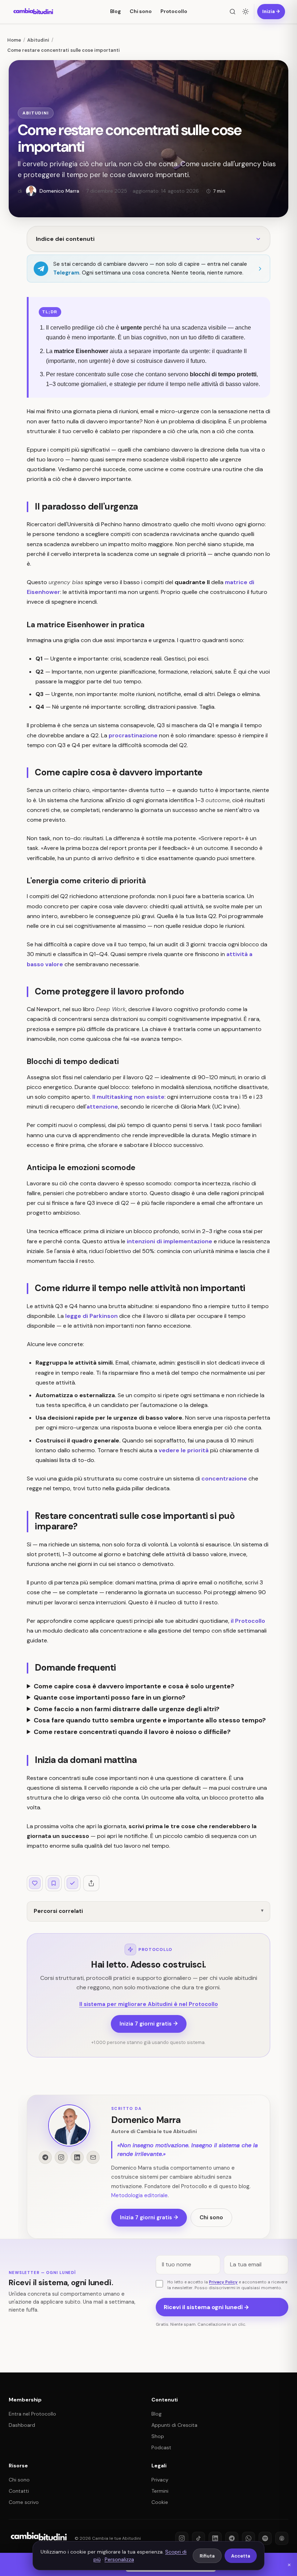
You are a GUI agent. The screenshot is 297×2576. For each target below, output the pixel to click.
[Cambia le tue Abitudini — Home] (34, 12)
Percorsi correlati (58, 1911)
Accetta (241, 2556)
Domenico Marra (146, 2120)
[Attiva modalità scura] (246, 12)
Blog (116, 11)
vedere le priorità (184, 1450)
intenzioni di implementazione (170, 1241)
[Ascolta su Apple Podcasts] (282, 2538)
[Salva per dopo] (54, 1883)
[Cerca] (233, 12)
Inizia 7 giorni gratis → (149, 2024)
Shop (158, 2436)
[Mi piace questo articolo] (35, 1883)
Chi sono (141, 11)
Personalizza (119, 2559)
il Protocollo (248, 1621)
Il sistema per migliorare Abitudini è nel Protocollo (149, 2004)
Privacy (160, 2480)
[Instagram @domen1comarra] (61, 2157)
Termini (160, 2491)
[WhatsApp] (248, 2538)
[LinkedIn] (215, 2538)
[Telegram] (232, 2538)
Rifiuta (207, 2556)
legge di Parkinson (91, 1316)
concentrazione (224, 1478)
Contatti (19, 2491)
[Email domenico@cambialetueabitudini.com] (93, 2157)
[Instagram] (182, 2538)
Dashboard (22, 2425)
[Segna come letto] (72, 1883)
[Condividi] (91, 1883)
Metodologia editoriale (139, 2195)
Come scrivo (24, 2502)
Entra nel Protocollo (32, 2414)
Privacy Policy (223, 2282)
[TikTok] (198, 2538)
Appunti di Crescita (174, 2425)
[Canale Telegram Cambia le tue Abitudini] (45, 2157)
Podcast (161, 2447)
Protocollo (174, 11)
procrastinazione (133, 735)
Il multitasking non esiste (128, 1097)
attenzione (102, 1107)
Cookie (160, 2502)
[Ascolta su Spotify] (265, 2538)
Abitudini (36, 113)
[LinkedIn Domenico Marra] (77, 2157)
